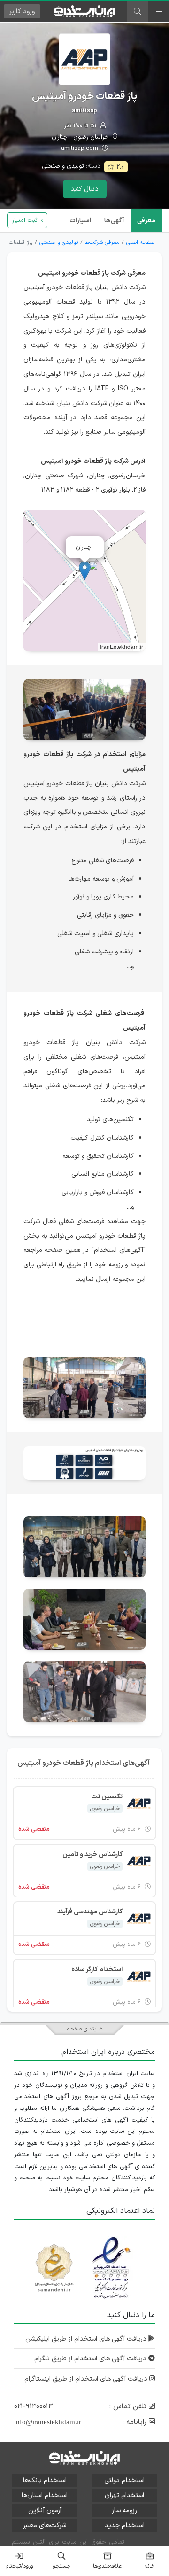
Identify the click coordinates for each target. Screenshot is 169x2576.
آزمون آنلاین (45, 2510)
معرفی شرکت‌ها (102, 242)
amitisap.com (81, 149)
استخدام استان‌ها (45, 2495)
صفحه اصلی (140, 242)
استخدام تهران (124, 2495)
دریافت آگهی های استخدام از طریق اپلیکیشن (87, 2339)
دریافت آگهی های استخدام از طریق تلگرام (91, 2359)
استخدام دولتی (124, 2480)
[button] (85, 571)
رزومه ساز (124, 2510)
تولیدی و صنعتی (63, 166)
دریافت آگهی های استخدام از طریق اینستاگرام (87, 2379)
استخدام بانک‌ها (45, 2480)
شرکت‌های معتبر (45, 2525)
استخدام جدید (125, 2525)
